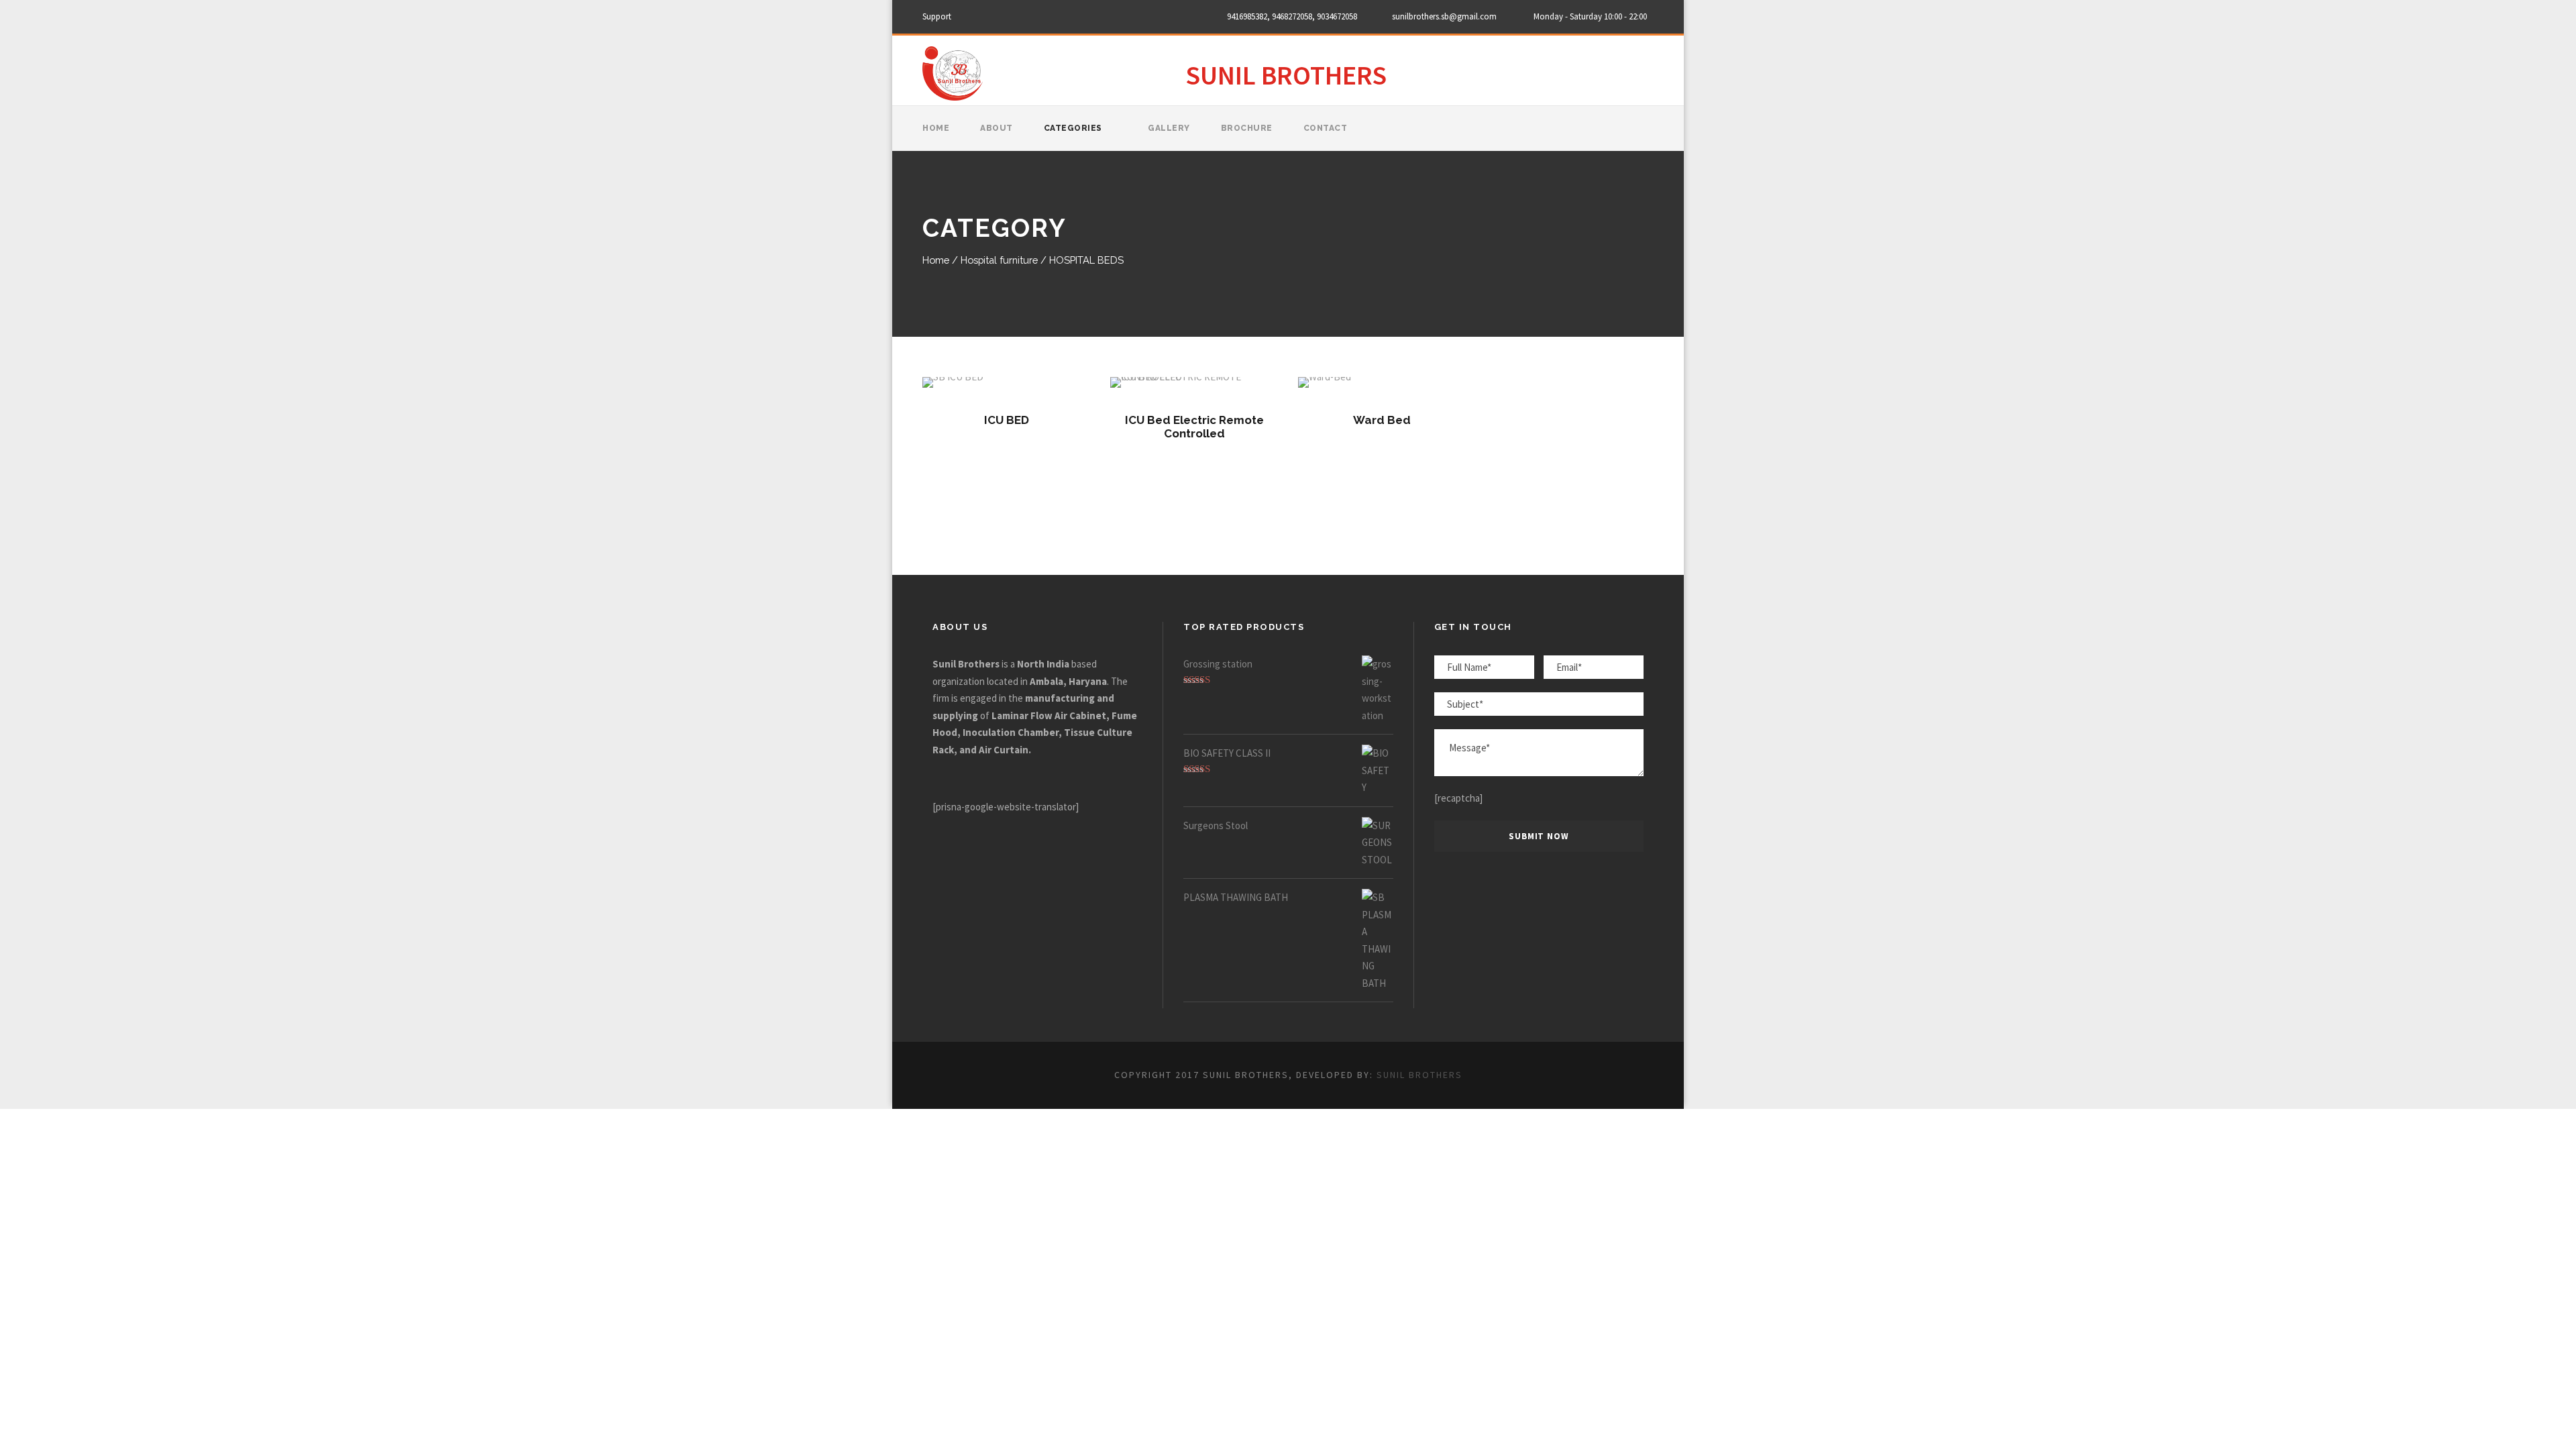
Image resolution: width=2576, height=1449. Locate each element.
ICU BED (1007, 420)
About (997, 128)
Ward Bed (1382, 420)
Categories (1073, 128)
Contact (1326, 128)
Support (937, 16)
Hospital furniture (999, 260)
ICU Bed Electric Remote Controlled (1194, 427)
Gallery (1169, 128)
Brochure (1247, 128)
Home (936, 128)
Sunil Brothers (1419, 1075)
